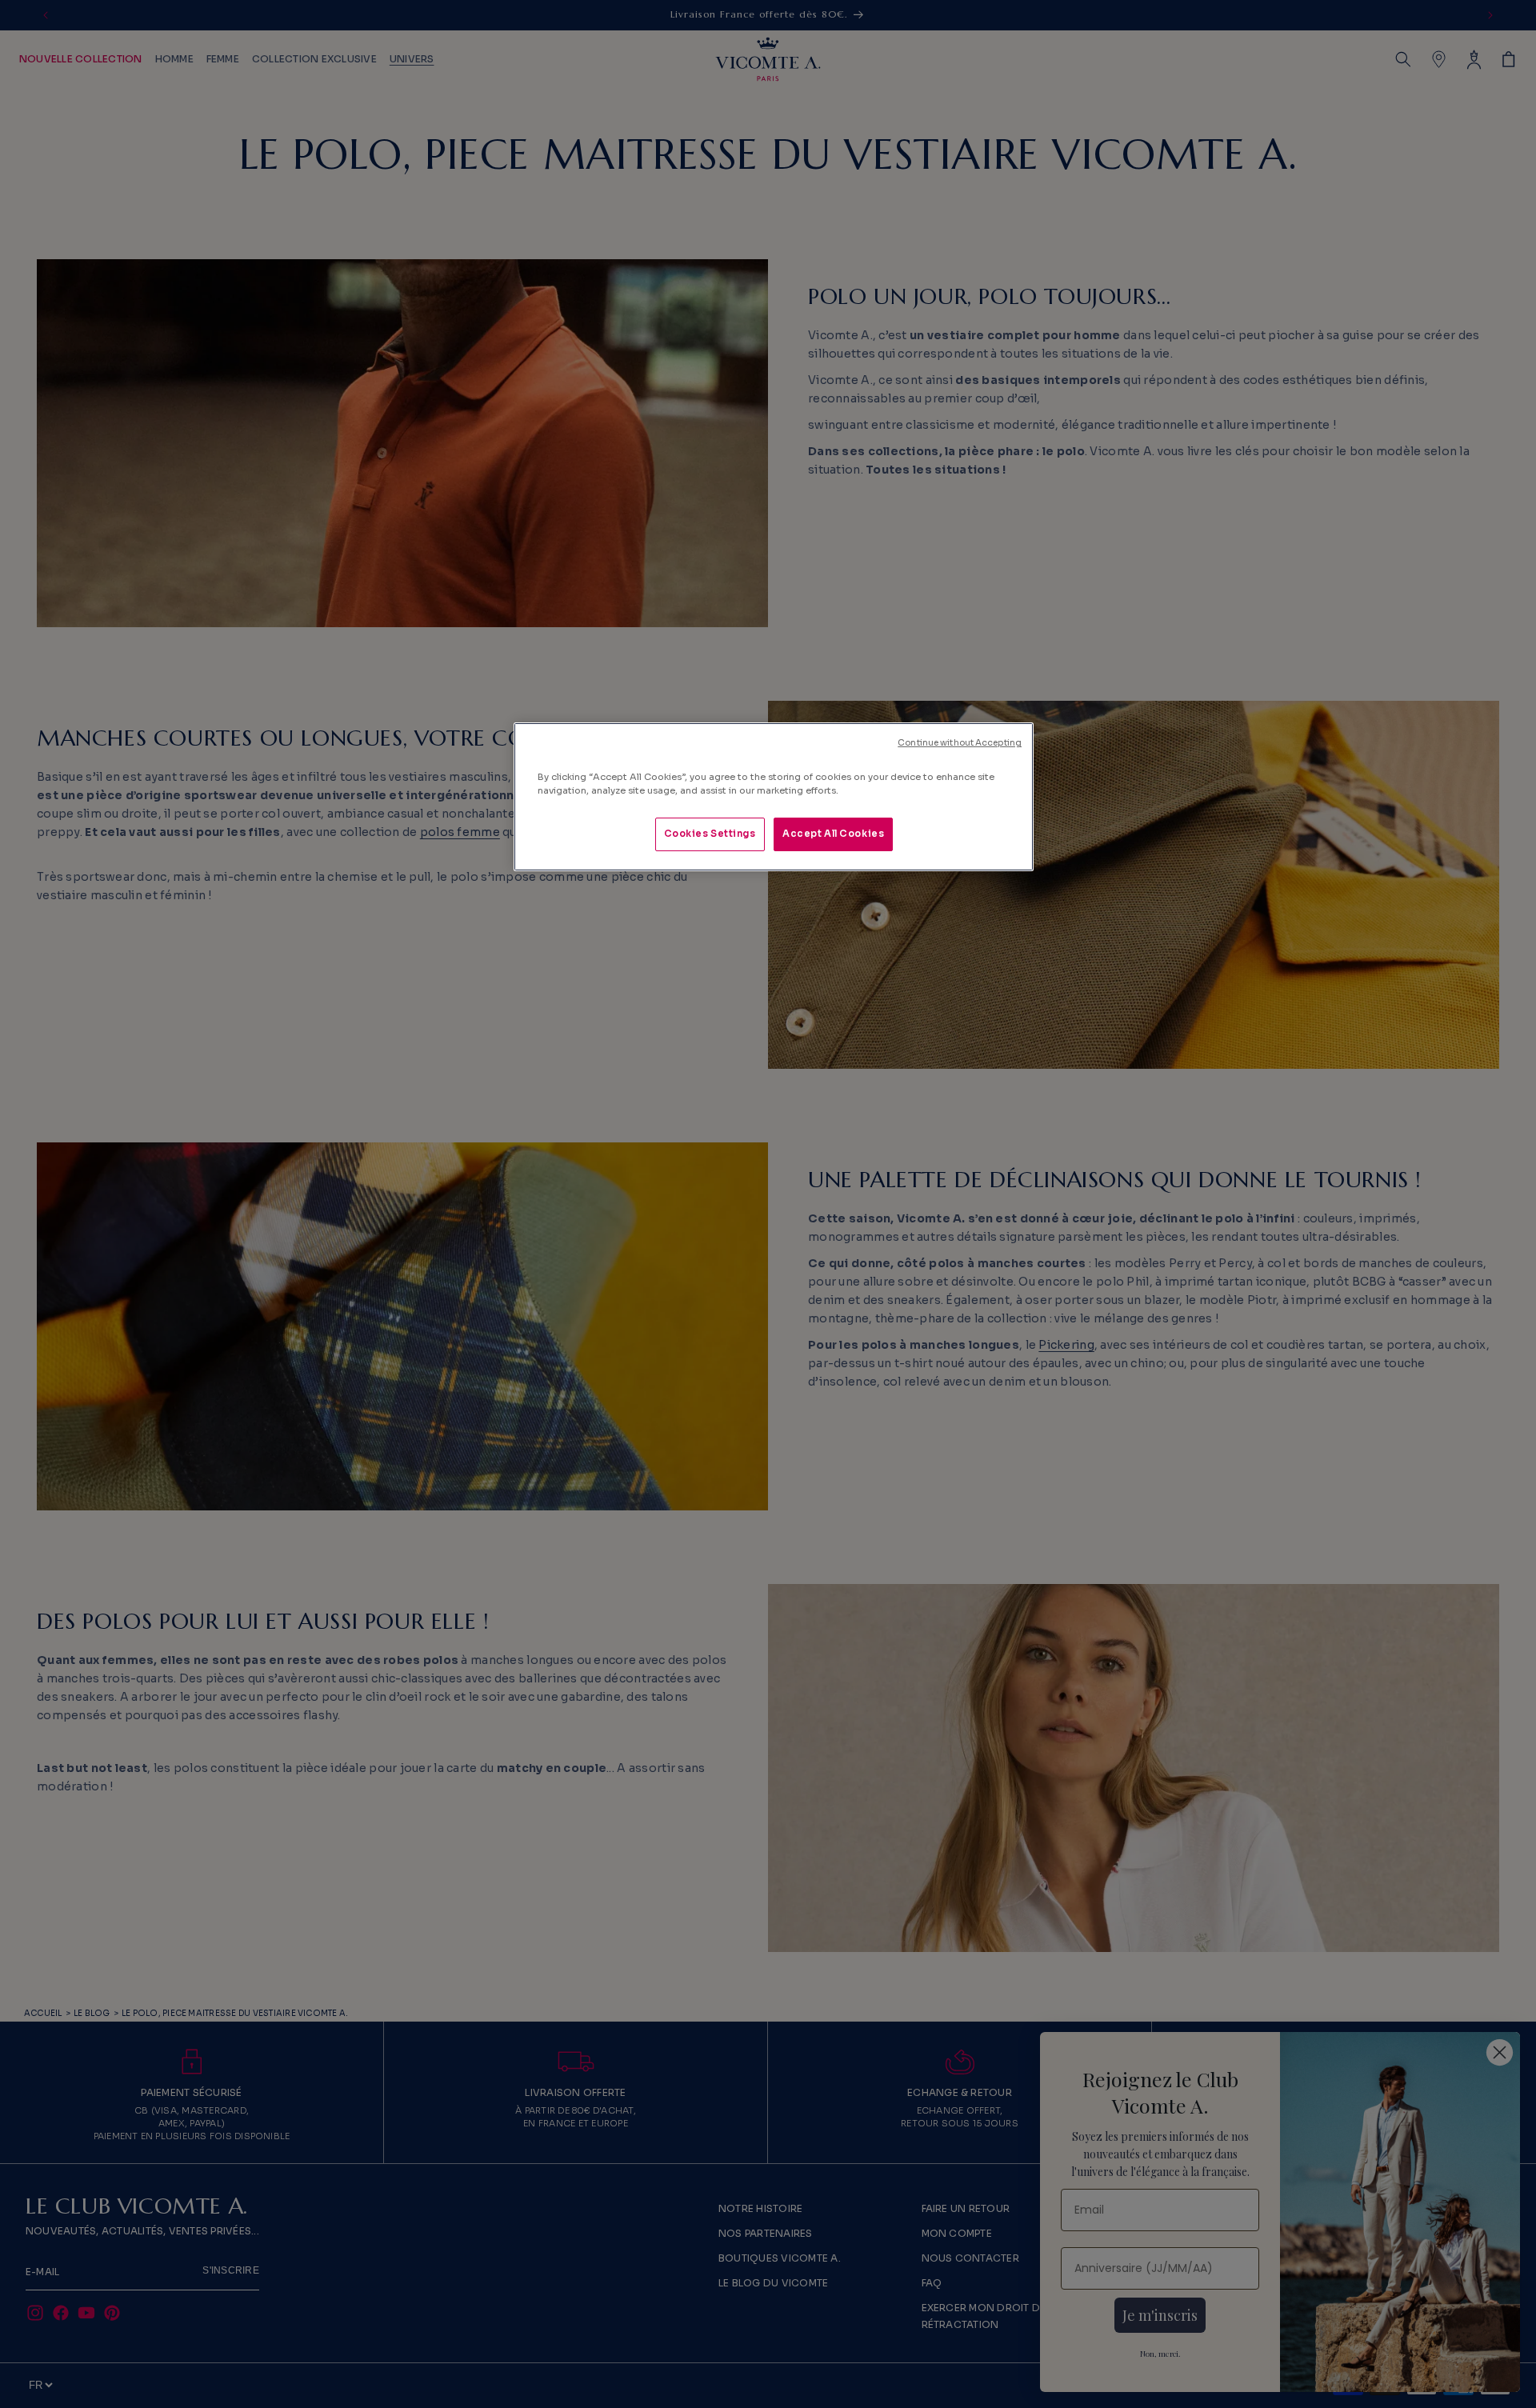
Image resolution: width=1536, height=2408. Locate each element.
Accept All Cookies (833, 834)
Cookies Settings (710, 834)
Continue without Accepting (960, 743)
